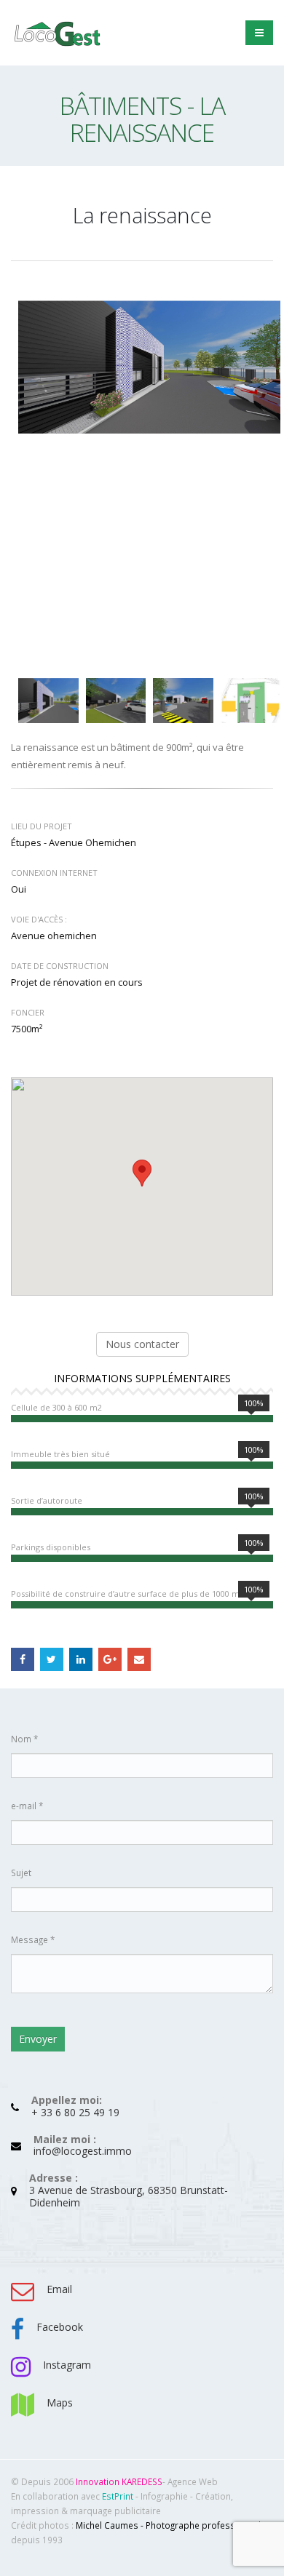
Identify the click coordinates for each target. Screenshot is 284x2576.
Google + (110, 1659)
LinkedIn (81, 1659)
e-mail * (27, 1806)
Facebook (23, 1659)
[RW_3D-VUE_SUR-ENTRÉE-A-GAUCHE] (149, 367)
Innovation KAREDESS (119, 2481)
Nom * (24, 1739)
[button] (142, 1173)
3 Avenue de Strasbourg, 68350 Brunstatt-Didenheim (129, 2196)
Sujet (21, 1873)
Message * (33, 1939)
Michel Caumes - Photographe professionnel (168, 2525)
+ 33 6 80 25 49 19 (75, 2112)
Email (139, 1659)
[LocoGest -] (58, 33)
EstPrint (118, 2496)
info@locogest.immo (83, 2151)
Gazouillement (52, 1659)
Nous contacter (142, 1344)
